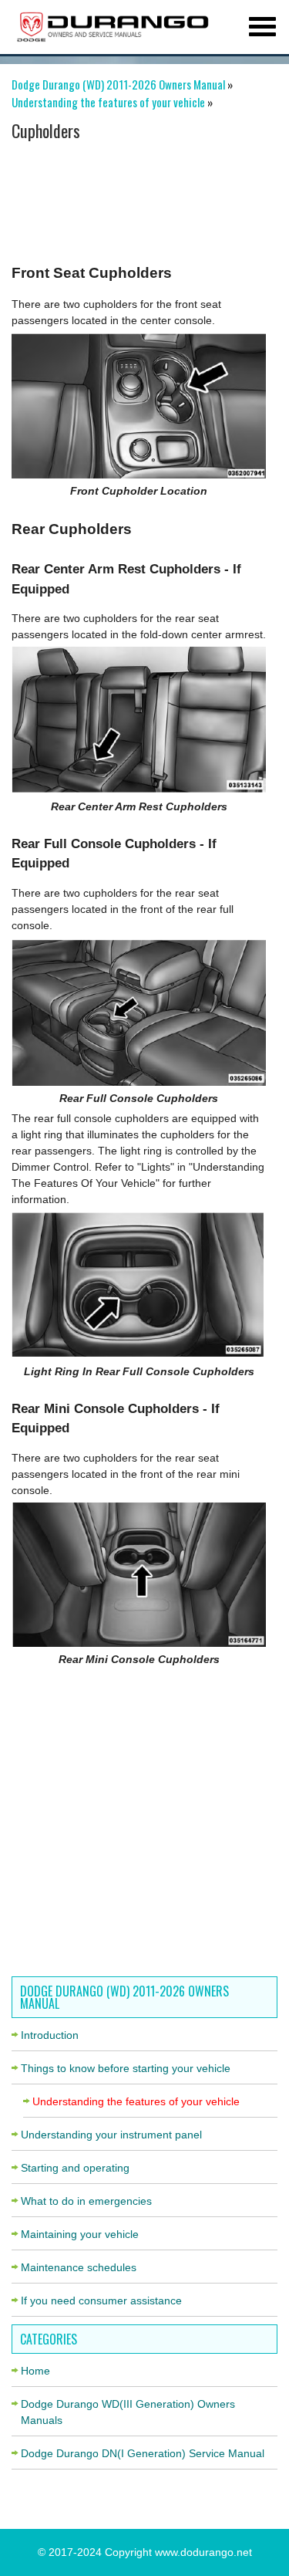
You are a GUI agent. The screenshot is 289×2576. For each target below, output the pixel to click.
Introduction (50, 2035)
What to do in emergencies (86, 2201)
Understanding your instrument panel (111, 2135)
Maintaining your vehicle (80, 2234)
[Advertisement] (139, 197)
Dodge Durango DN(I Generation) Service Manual (143, 2453)
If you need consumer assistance (101, 2300)
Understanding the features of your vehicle (108, 102)
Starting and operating (75, 2168)
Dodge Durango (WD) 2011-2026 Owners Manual (118, 84)
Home (35, 2371)
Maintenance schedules (79, 2267)
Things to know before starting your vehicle (126, 2068)
